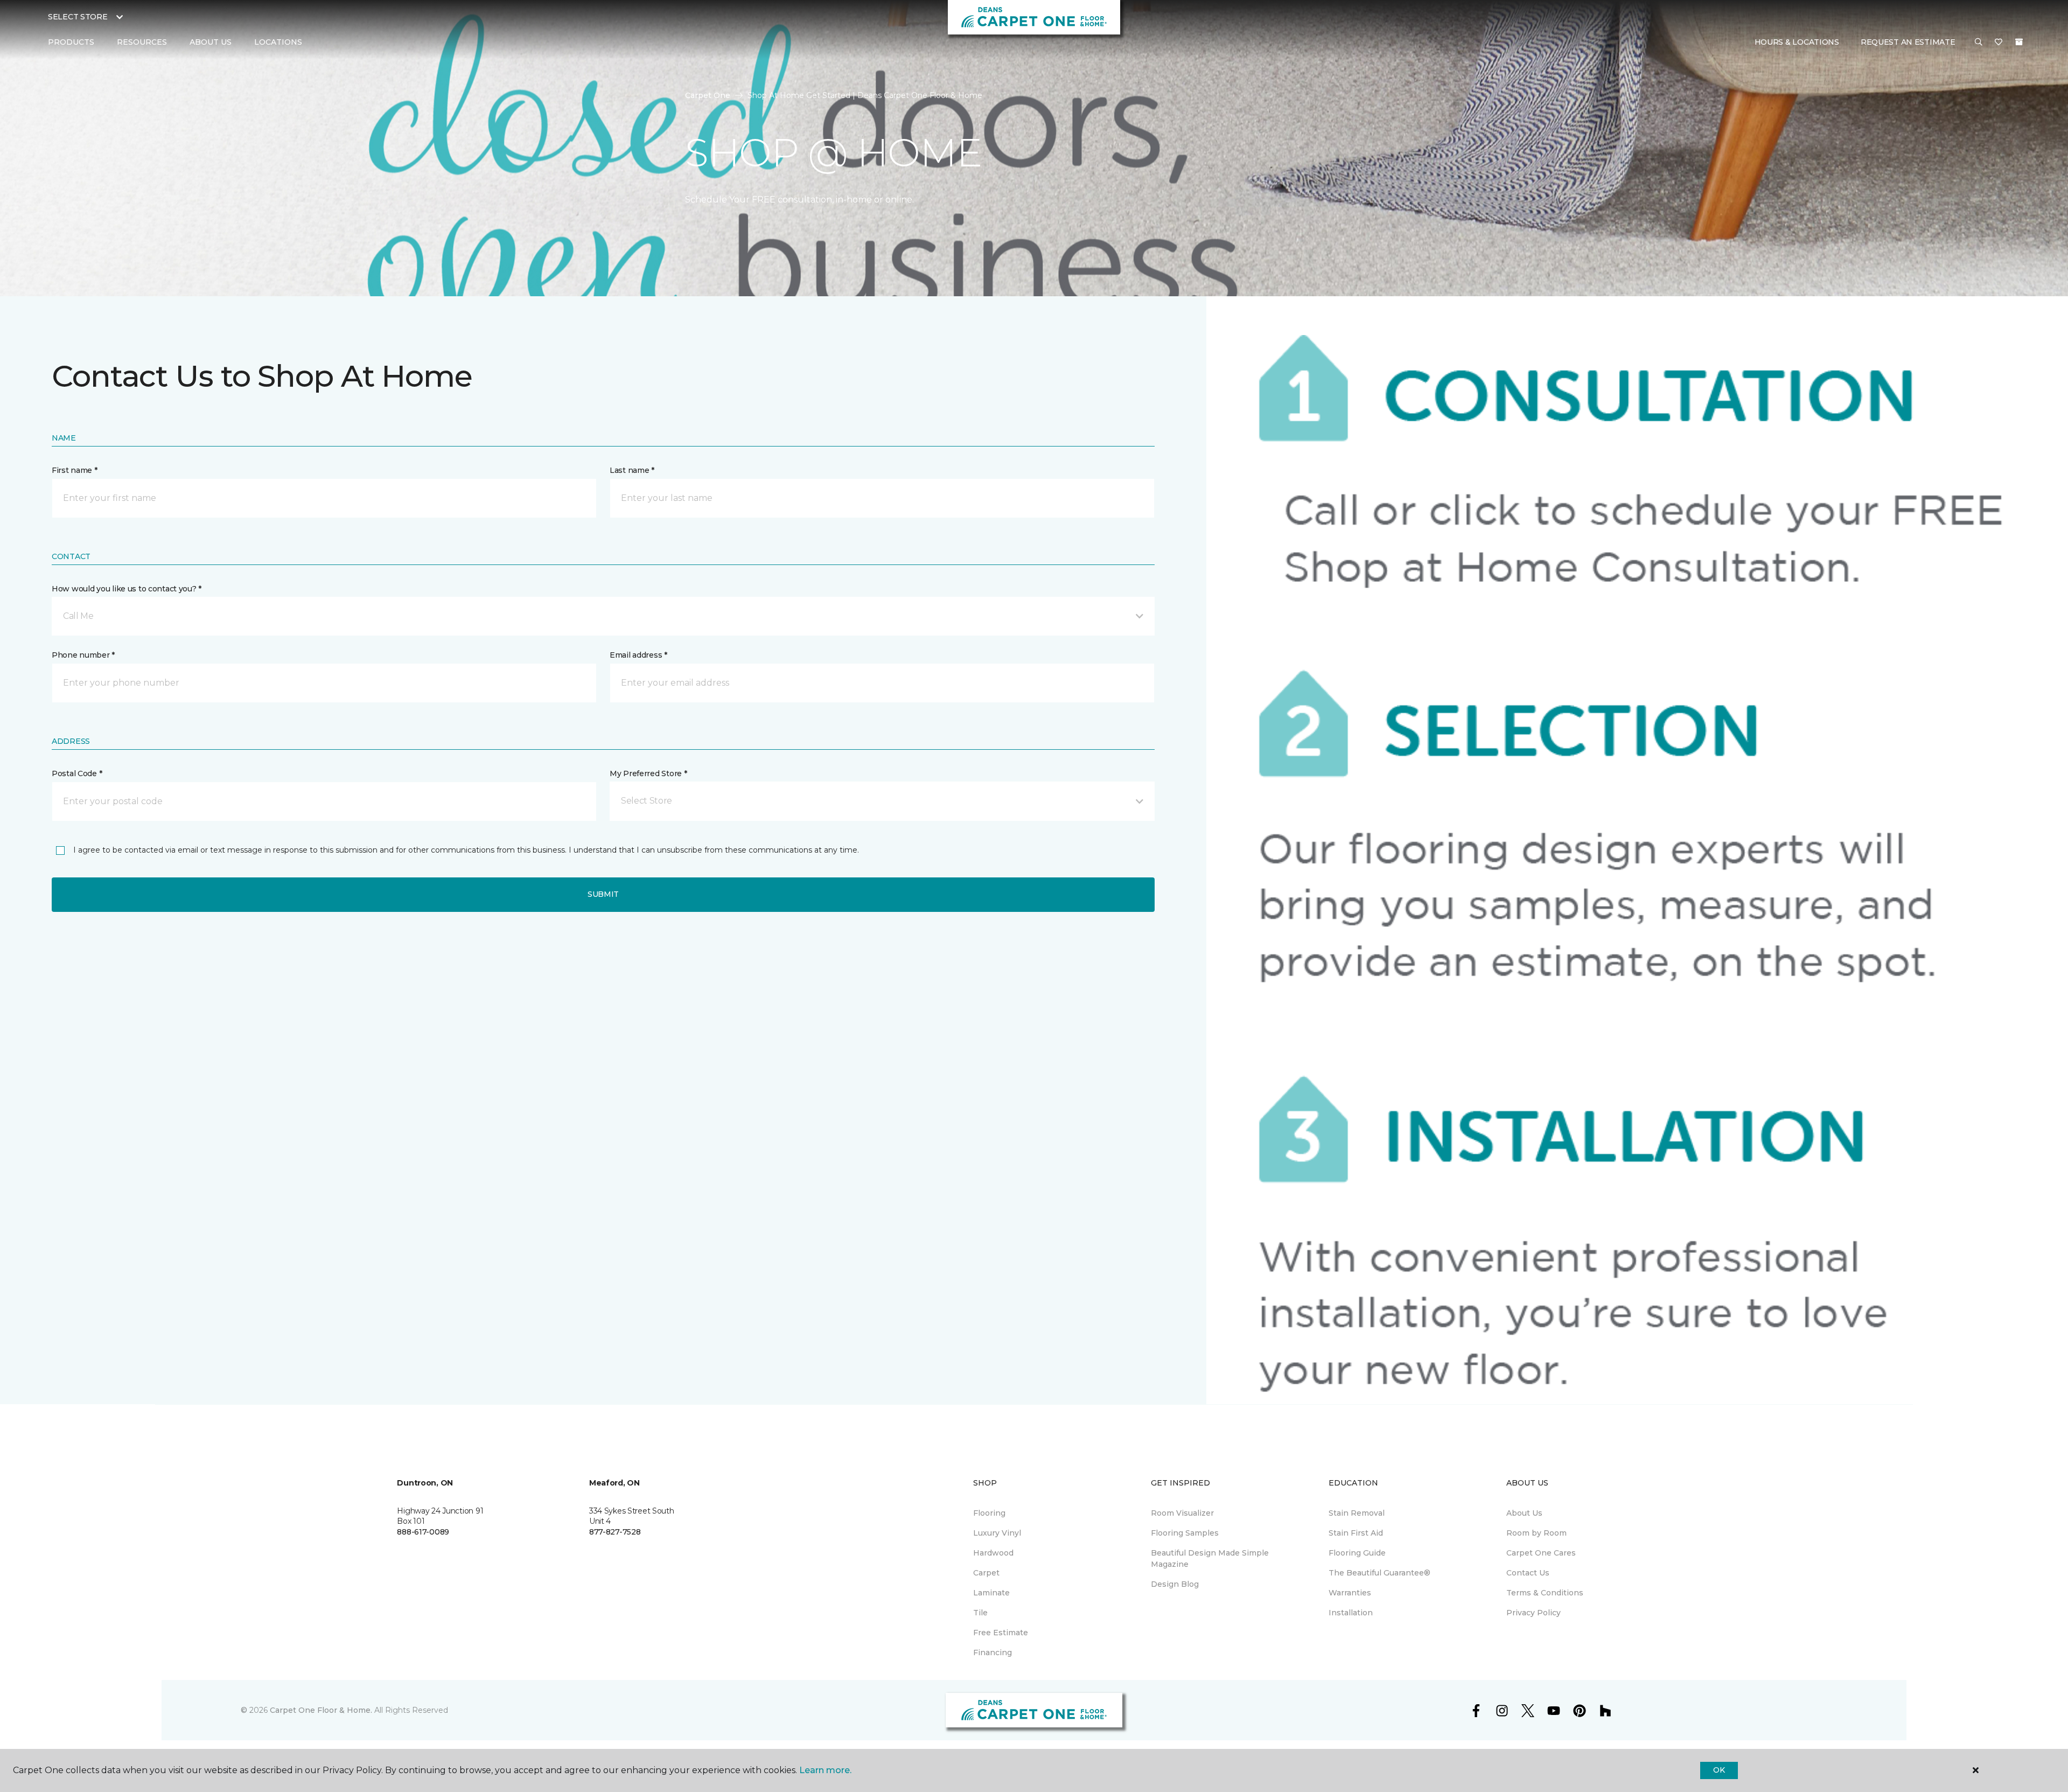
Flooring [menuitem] (989, 1513)
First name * (75, 470)
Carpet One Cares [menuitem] (1541, 1553)
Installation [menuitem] (1351, 1613)
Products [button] (71, 42)
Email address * (638, 655)
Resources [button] (142, 42)
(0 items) (2019, 42)
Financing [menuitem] (993, 1652)
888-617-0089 (423, 1532)
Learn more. (825, 1770)
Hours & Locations (1797, 42)
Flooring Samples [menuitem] (1185, 1533)
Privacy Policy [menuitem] (1533, 1613)
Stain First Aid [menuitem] (1356, 1533)
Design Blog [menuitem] (1175, 1584)
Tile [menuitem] (980, 1613)
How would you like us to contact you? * (127, 589)
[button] (1979, 43)
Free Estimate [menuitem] (1001, 1633)
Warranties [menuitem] (1350, 1593)
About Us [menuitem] (1524, 1513)
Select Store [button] (78, 17)
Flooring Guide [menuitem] (1357, 1553)
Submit (603, 894)
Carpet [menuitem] (986, 1573)
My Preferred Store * (648, 773)
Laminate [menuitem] (991, 1593)
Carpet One (708, 95)
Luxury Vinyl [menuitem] (997, 1533)
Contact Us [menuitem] (1528, 1573)
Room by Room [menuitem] (1536, 1533)
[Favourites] (1999, 43)
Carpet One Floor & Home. (321, 1710)
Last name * (632, 470)
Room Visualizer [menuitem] (1182, 1513)
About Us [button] (211, 42)
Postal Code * (77, 773)
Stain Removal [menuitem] (1357, 1513)
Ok (1719, 1770)
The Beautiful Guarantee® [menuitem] (1379, 1573)
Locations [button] (278, 42)
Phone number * (83, 655)
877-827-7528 (615, 1532)
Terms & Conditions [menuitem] (1545, 1593)
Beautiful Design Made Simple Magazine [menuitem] (1210, 1559)
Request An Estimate (1908, 42)
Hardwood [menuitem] (993, 1553)
